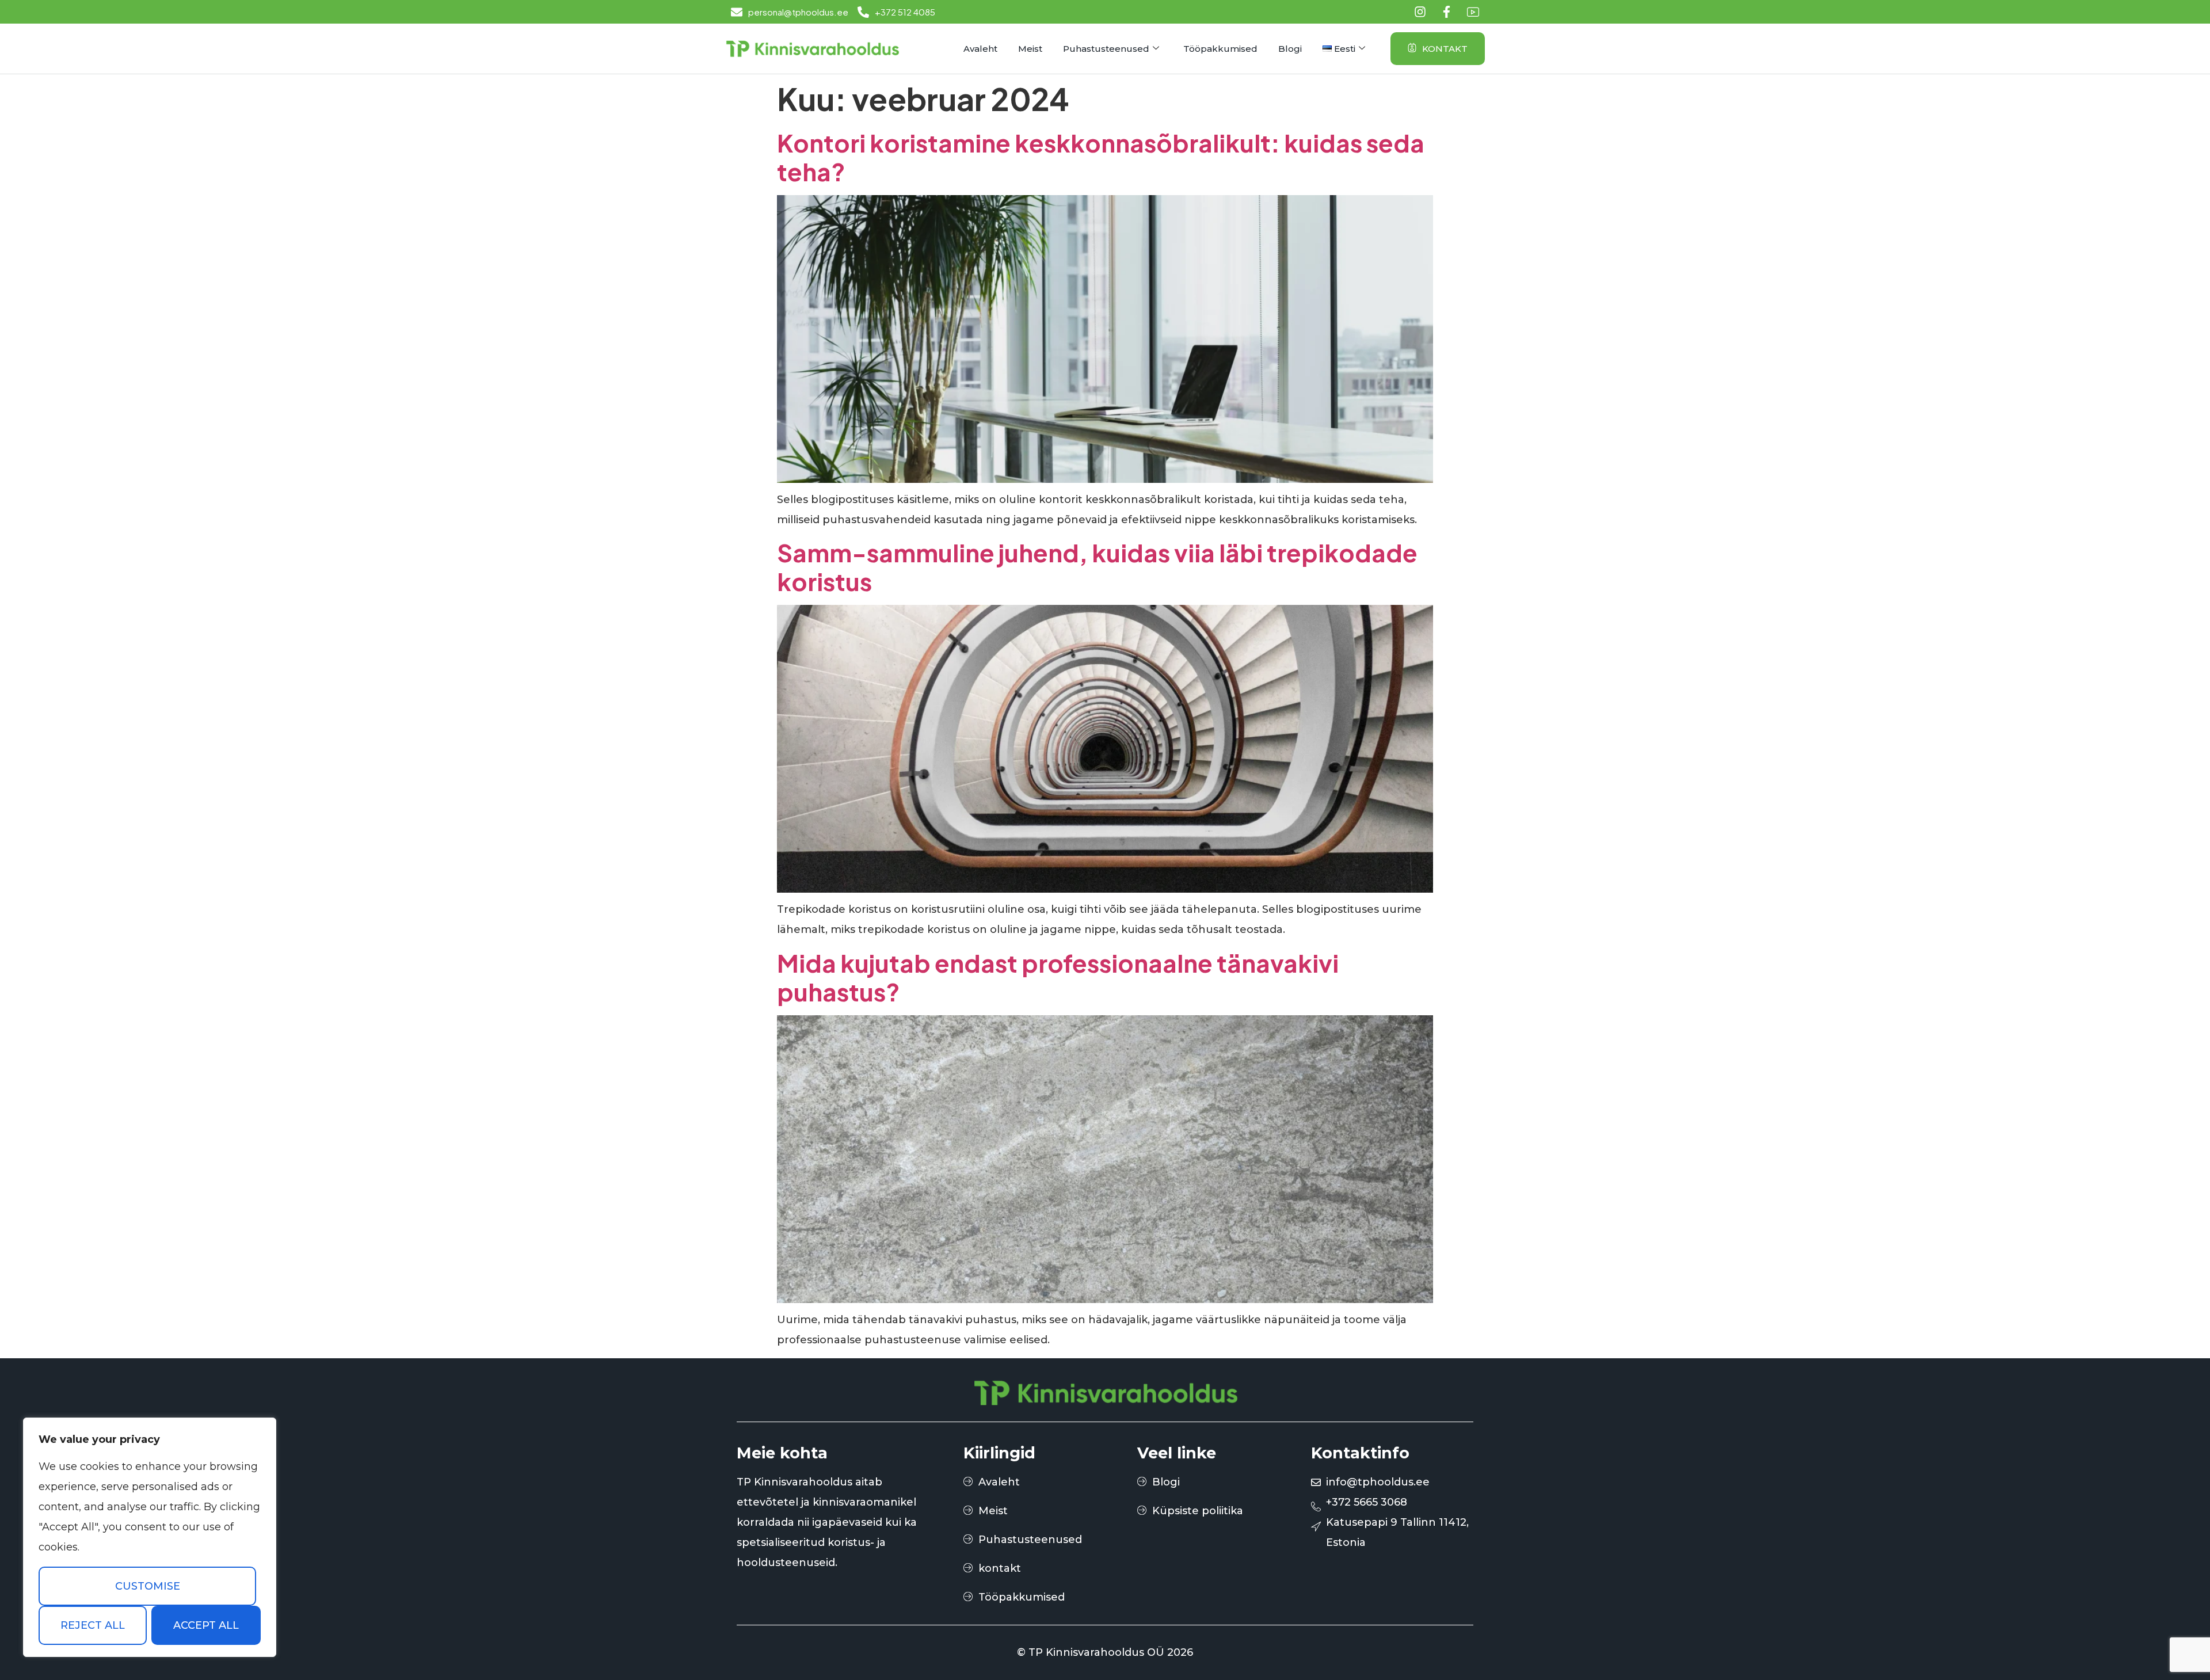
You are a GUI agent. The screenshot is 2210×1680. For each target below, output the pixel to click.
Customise (148, 1586)
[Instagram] (1420, 12)
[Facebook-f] (1447, 12)
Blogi (1290, 49)
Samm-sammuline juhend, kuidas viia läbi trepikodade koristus (1097, 567)
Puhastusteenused (1106, 49)
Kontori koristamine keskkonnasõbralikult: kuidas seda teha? (1101, 157)
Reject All (93, 1625)
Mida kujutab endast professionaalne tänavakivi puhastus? (1058, 977)
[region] (150, 1537)
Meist (1030, 49)
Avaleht (980, 49)
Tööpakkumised (1220, 49)
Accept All (206, 1625)
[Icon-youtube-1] (1473, 12)
